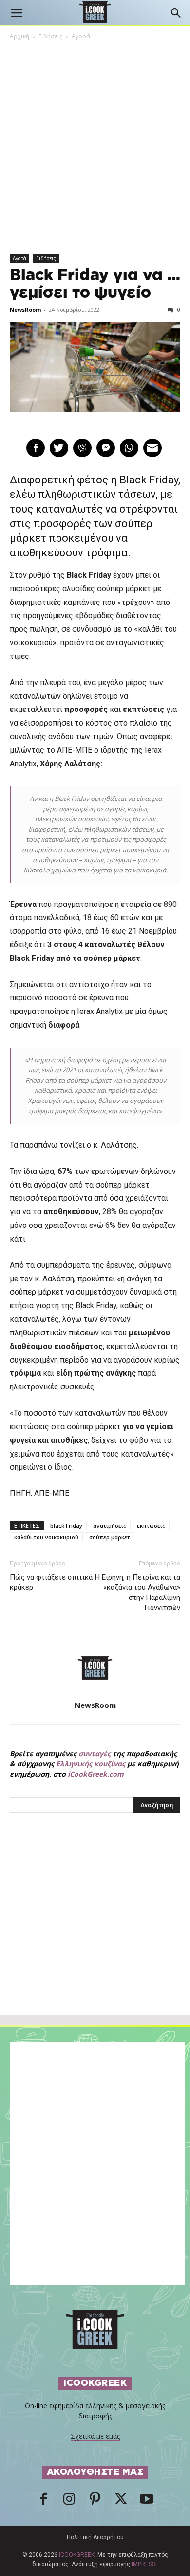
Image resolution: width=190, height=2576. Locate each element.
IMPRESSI (144, 2564)
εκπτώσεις (151, 1525)
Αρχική (19, 36)
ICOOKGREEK (77, 2555)
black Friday (66, 1525)
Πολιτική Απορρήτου (95, 2537)
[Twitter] (121, 2502)
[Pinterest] (95, 2502)
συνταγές (95, 1753)
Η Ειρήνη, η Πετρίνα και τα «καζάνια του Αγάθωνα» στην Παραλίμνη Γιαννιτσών (138, 1592)
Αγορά (81, 36)
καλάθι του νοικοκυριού (46, 1537)
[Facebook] (43, 2502)
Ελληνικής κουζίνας (91, 1764)
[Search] (176, 13)
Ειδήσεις (50, 36)
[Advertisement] (95, 1935)
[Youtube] (147, 2502)
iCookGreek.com (96, 1774)
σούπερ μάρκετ (110, 1537)
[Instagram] (69, 2502)
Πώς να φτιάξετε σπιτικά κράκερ (51, 1582)
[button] (17, 13)
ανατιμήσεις (110, 1525)
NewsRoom (25, 310)
